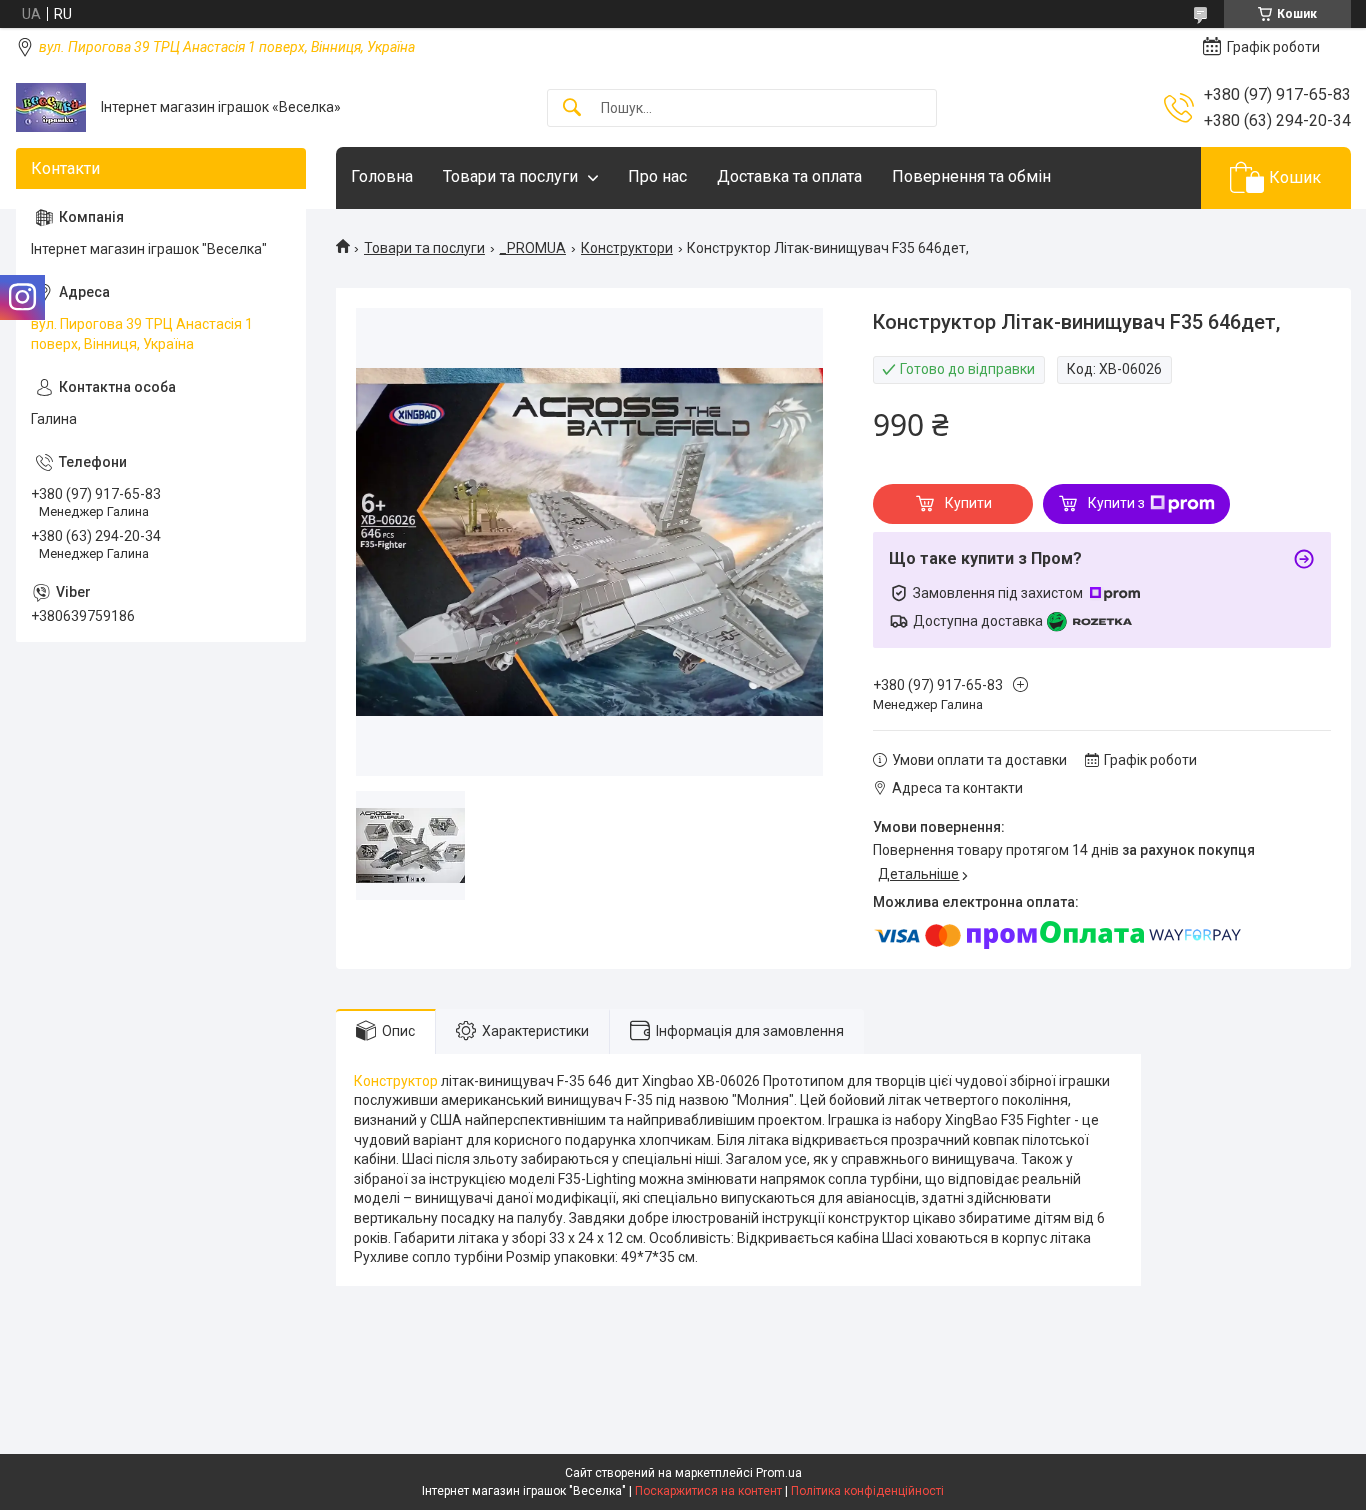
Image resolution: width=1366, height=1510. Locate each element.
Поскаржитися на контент (708, 1491)
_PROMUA (532, 248)
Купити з (1116, 503)
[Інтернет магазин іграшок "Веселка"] (51, 107)
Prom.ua (779, 1473)
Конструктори (627, 248)
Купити (968, 503)
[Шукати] (572, 108)
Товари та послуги (510, 176)
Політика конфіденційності (867, 1491)
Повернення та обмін (971, 176)
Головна (382, 176)
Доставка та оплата (789, 176)
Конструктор (396, 1081)
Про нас (657, 176)
